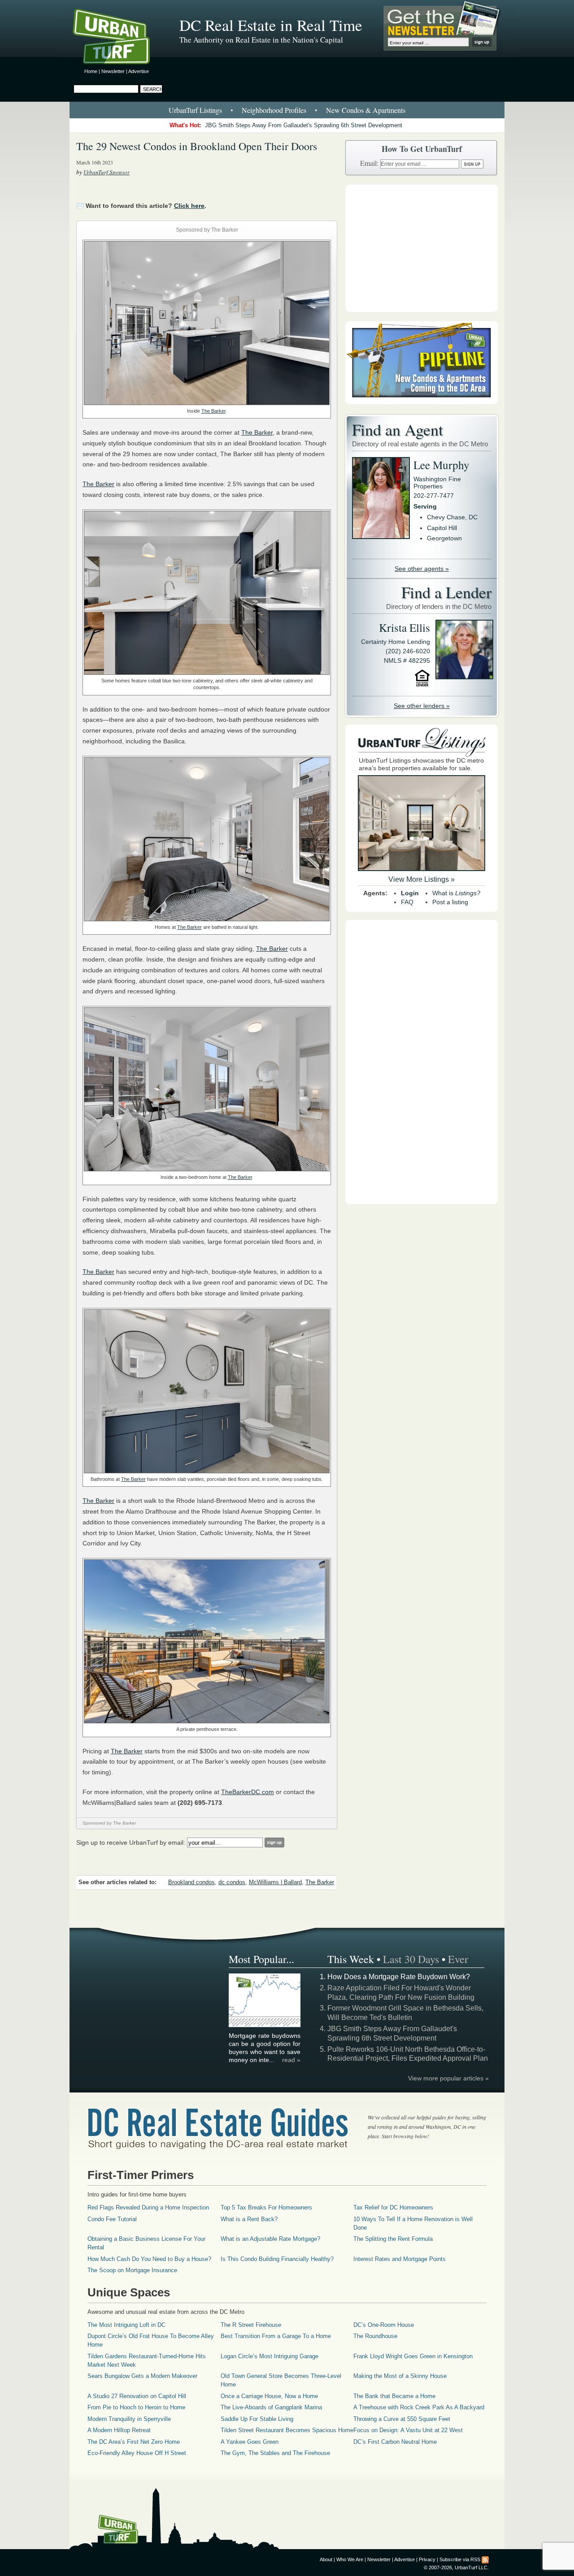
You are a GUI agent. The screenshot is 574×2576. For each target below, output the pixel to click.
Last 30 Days (411, 1959)
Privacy (427, 2559)
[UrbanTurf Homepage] (119, 38)
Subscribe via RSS (460, 2559)
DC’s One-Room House (384, 2325)
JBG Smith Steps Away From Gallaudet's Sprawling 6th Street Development (304, 125)
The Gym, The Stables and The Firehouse (275, 2453)
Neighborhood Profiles (274, 110)
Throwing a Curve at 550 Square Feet (402, 2419)
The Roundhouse (375, 2336)
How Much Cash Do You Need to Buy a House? (149, 2259)
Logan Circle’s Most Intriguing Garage (270, 2356)
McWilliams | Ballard (275, 1882)
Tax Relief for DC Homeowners (393, 2207)
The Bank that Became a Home (394, 2396)
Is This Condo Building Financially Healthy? (277, 2259)
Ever (458, 1959)
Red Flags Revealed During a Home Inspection (148, 2207)
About (326, 2559)
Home (91, 71)
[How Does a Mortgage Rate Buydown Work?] (265, 2026)
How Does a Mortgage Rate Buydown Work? (399, 1977)
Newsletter (113, 71)
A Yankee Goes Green (250, 2442)
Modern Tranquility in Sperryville (129, 2419)
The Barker (213, 411)
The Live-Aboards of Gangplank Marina (271, 2407)
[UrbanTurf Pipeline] (422, 402)
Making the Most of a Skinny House (400, 2376)
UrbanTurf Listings (195, 110)
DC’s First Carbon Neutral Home (395, 2442)
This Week (351, 1959)
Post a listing (450, 902)
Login (410, 893)
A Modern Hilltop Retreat (119, 2430)
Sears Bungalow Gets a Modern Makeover (142, 2376)
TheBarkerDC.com (248, 1792)
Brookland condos (191, 1882)
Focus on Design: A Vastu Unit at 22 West (408, 2430)
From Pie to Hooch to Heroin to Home (136, 2407)
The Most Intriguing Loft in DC (126, 2325)
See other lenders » (422, 706)
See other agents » (422, 569)
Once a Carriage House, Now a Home (269, 2396)
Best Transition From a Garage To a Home (276, 2336)
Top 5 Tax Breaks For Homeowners (266, 2207)
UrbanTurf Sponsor (107, 172)
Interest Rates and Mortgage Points (400, 2259)
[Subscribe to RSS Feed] (485, 2559)
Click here (189, 206)
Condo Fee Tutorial (112, 2219)
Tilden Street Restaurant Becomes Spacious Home (287, 2430)
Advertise (139, 71)
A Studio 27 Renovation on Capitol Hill (137, 2396)
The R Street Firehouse (251, 2325)
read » (291, 2060)
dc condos (232, 1882)
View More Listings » (422, 879)
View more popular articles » (448, 2078)
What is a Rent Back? (249, 2219)
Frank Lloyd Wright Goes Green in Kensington (413, 2356)
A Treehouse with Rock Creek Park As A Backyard (419, 2407)
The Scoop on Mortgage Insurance (132, 2270)
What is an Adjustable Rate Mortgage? (270, 2239)
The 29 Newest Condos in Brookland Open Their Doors (197, 146)
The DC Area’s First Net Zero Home (134, 2442)
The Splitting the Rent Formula (393, 2239)
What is (456, 893)
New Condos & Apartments (366, 110)
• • (287, 110)
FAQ (407, 902)
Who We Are (350, 2559)
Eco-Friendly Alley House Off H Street (137, 2453)
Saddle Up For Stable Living (257, 2419)
